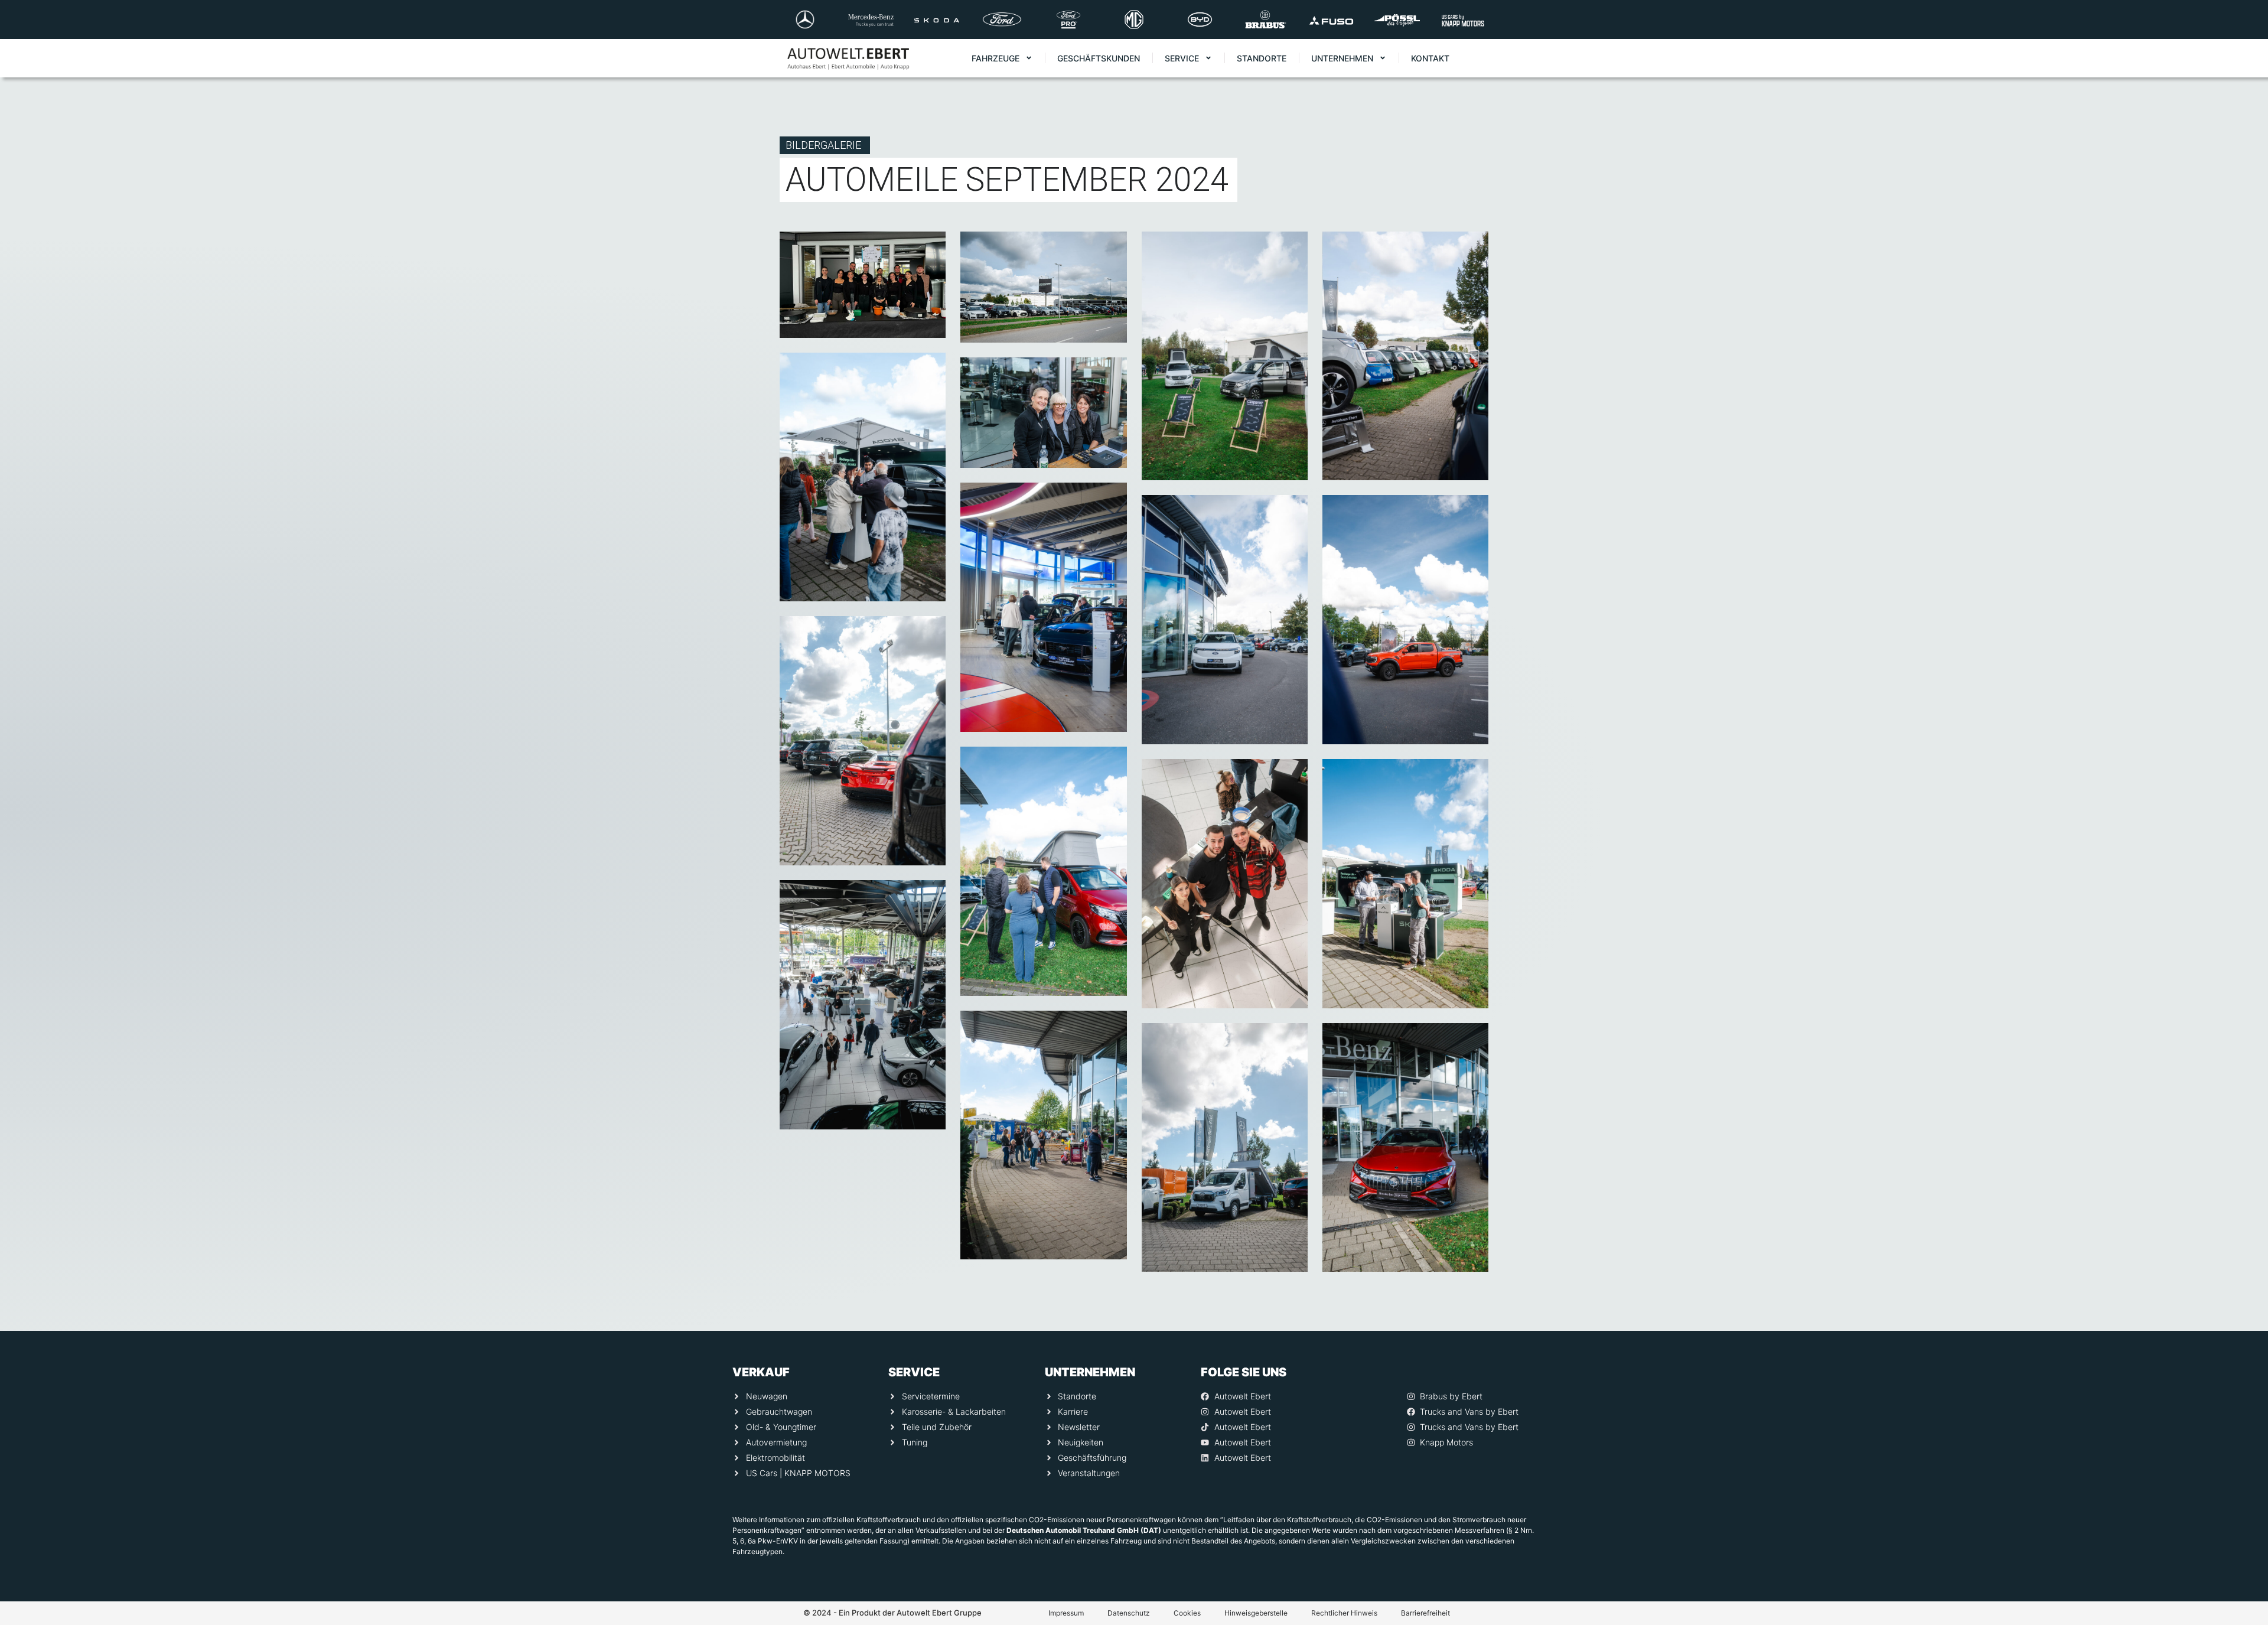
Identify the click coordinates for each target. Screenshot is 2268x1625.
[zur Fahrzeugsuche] (2243, 1590)
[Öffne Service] (1208, 58)
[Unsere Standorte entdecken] (2243, 1543)
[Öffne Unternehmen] (1383, 58)
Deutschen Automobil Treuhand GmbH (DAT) (1084, 1530)
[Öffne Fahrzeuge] (1029, 58)
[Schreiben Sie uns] (2243, 1496)
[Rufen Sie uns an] (2243, 1448)
